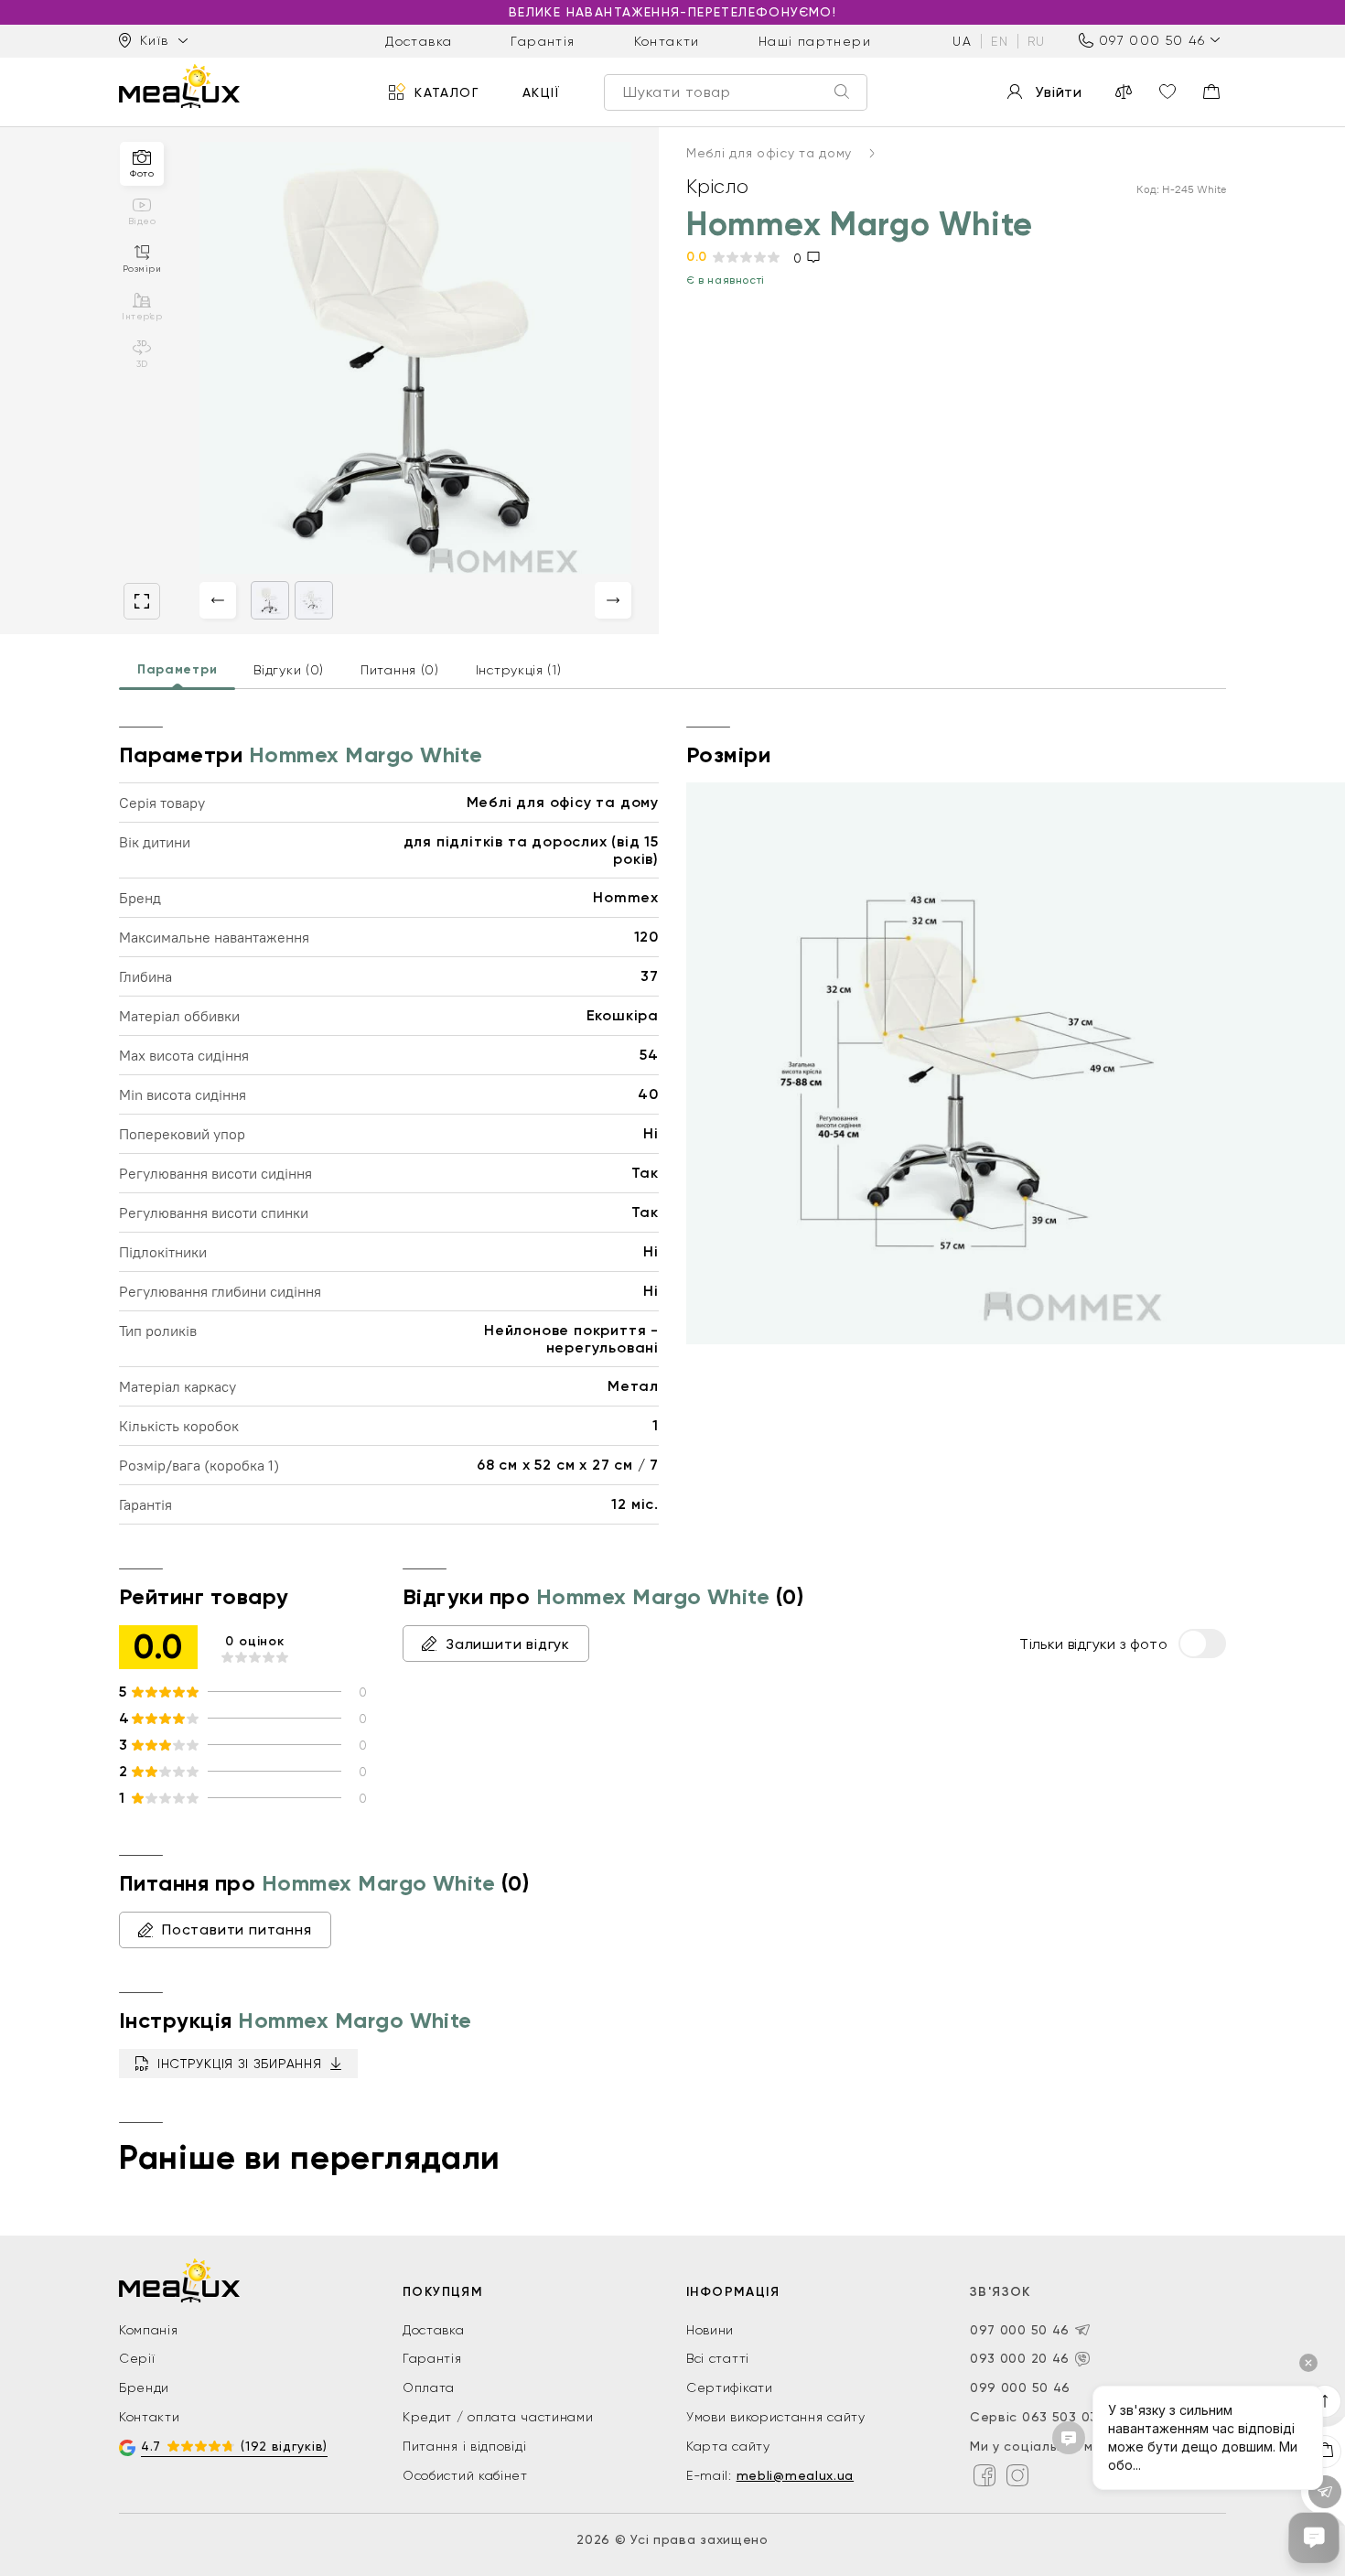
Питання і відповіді (464, 2446)
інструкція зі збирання (239, 2064)
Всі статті (718, 2358)
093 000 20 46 (1020, 2358)
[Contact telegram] (1082, 2330)
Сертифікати (730, 2387)
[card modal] (142, 601)
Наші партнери (815, 40)
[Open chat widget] (1314, 2538)
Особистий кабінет (465, 2475)
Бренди (144, 2387)
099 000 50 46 (1020, 2387)
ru (1037, 40)
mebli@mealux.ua (796, 2475)
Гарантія (543, 40)
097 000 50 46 (1152, 40)
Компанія (149, 2330)
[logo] (179, 86)
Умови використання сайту (776, 2417)
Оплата (429, 2387)
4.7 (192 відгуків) (234, 2446)
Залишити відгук (508, 1644)
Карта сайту (728, 2446)
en (1000, 40)
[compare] (1124, 92)
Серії (137, 2358)
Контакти (667, 40)
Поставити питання (237, 1929)
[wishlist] (1167, 92)
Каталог (447, 92)
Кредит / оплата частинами (498, 2417)
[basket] (1211, 92)
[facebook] (985, 2475)
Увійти (1059, 92)
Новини (710, 2330)
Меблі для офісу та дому (771, 153)
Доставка (419, 40)
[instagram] (1017, 2475)
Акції (541, 92)
